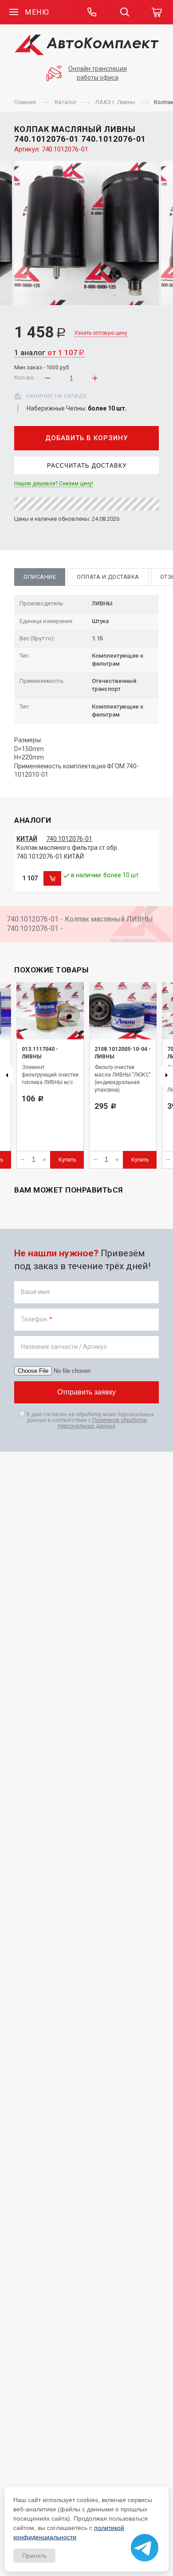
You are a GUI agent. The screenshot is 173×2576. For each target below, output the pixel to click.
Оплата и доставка (108, 577)
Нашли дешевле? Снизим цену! (54, 484)
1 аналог (49, 353)
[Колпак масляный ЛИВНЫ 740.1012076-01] (86, 233)
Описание (40, 577)
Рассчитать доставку (87, 466)
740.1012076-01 (69, 839)
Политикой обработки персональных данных (102, 1423)
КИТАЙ (27, 839)
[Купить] (52, 879)
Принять (34, 2556)
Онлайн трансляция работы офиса (98, 73)
